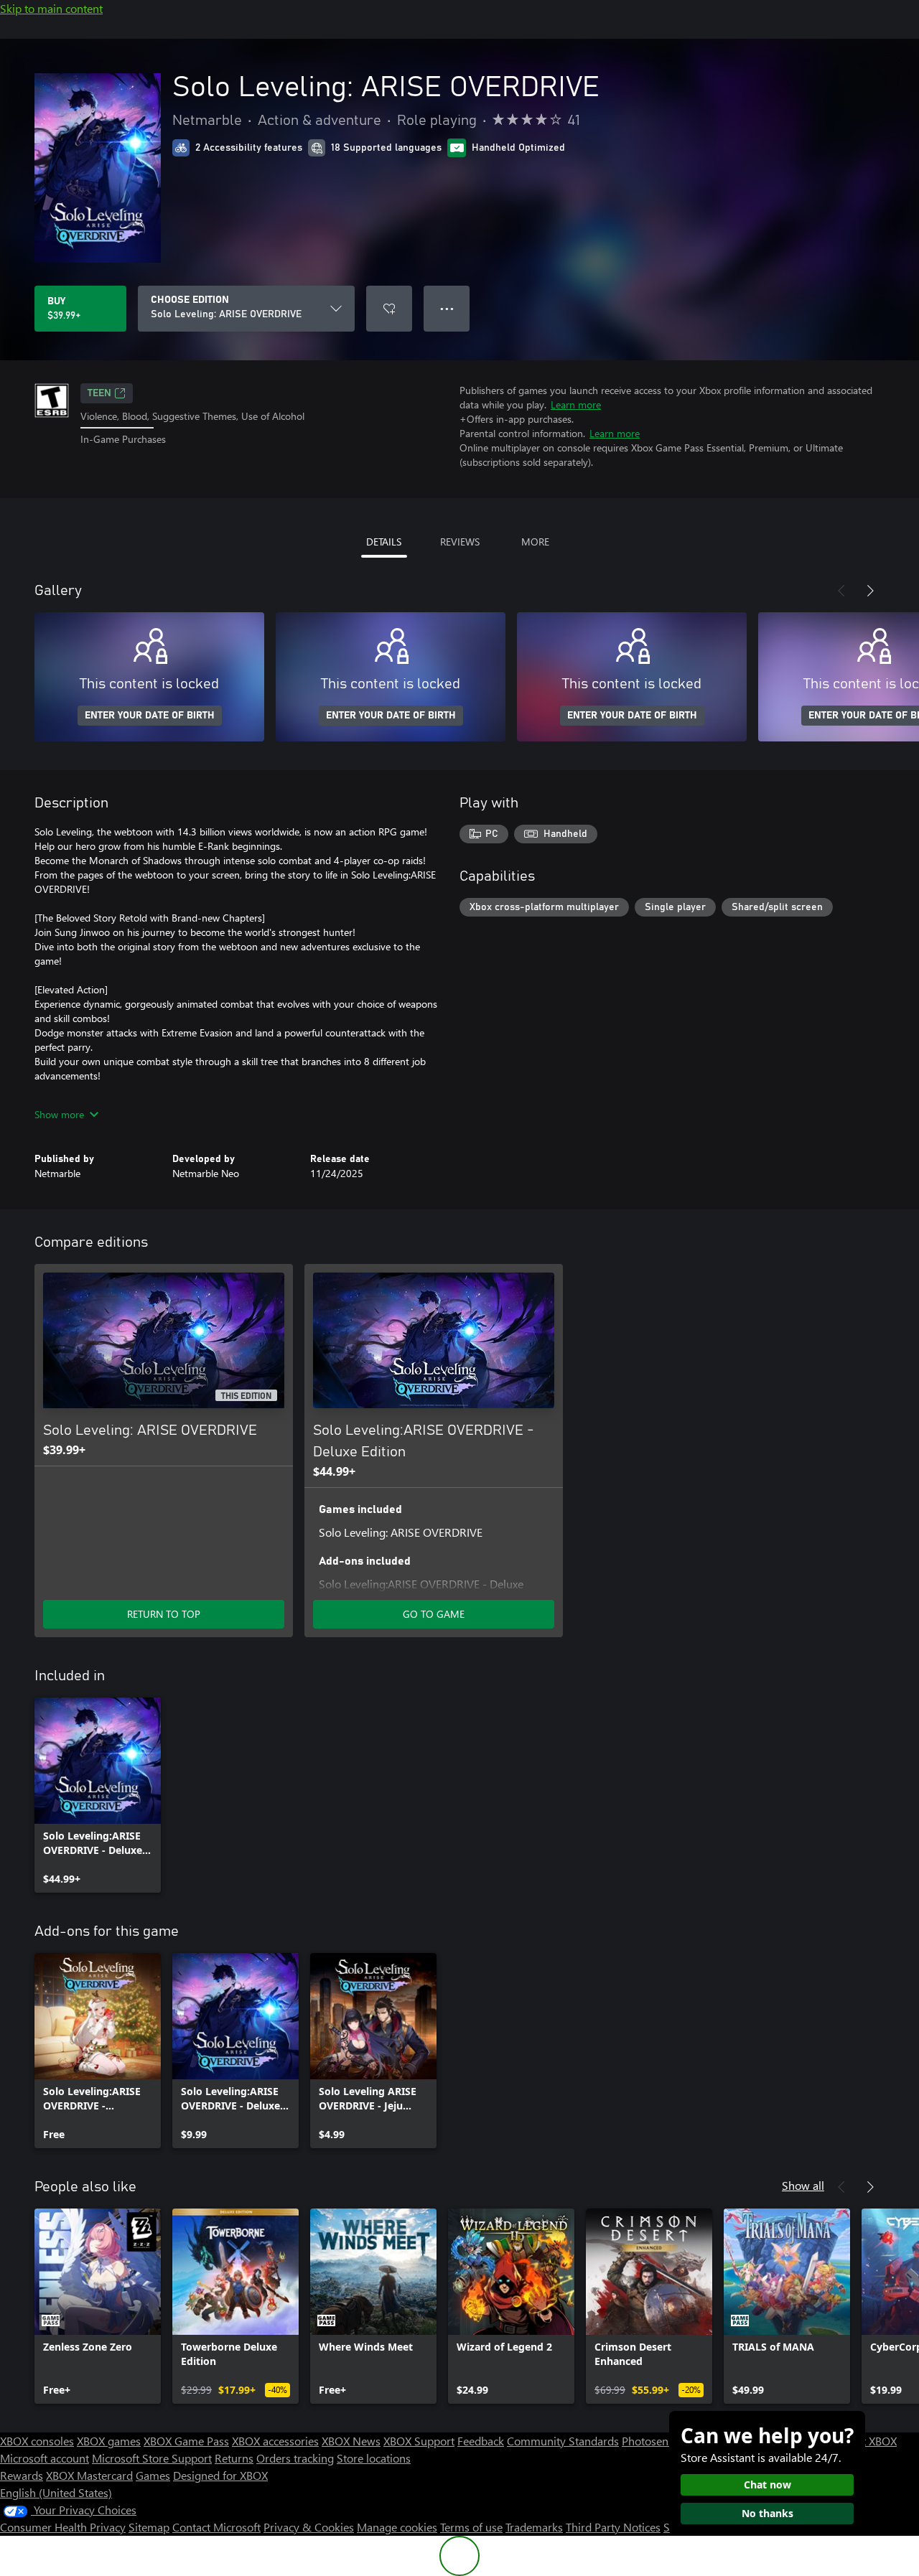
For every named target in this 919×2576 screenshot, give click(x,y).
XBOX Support (419, 2441)
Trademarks (534, 2527)
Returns (234, 2458)
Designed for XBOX (220, 2475)
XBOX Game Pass (186, 2441)
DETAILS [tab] (384, 542)
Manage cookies (397, 2527)
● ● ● (447, 308)
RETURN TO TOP (164, 1614)
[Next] (870, 591)
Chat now (768, 2484)
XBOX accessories (275, 2441)
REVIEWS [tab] (460, 542)
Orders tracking (295, 2458)
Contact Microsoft (216, 2527)
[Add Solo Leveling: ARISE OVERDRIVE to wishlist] (389, 309)
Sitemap (149, 2527)
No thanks (768, 2513)
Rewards (22, 2475)
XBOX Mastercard (89, 2475)
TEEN (99, 393)
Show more (59, 1114)
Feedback (481, 2441)
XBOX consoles (37, 2441)
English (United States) (56, 2492)
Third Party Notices (613, 2527)
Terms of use (471, 2527)
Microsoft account (45, 2458)
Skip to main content (51, 8)
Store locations (374, 2458)
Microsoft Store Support (152, 2458)
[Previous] (841, 591)
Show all (803, 2185)
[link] (98, 1795)
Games (153, 2475)
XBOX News (351, 2441)
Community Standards (563, 2441)
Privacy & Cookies (309, 2527)
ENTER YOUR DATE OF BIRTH (150, 716)
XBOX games (109, 2441)
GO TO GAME (434, 1614)
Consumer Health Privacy (63, 2527)
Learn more (576, 404)
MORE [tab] (535, 542)
